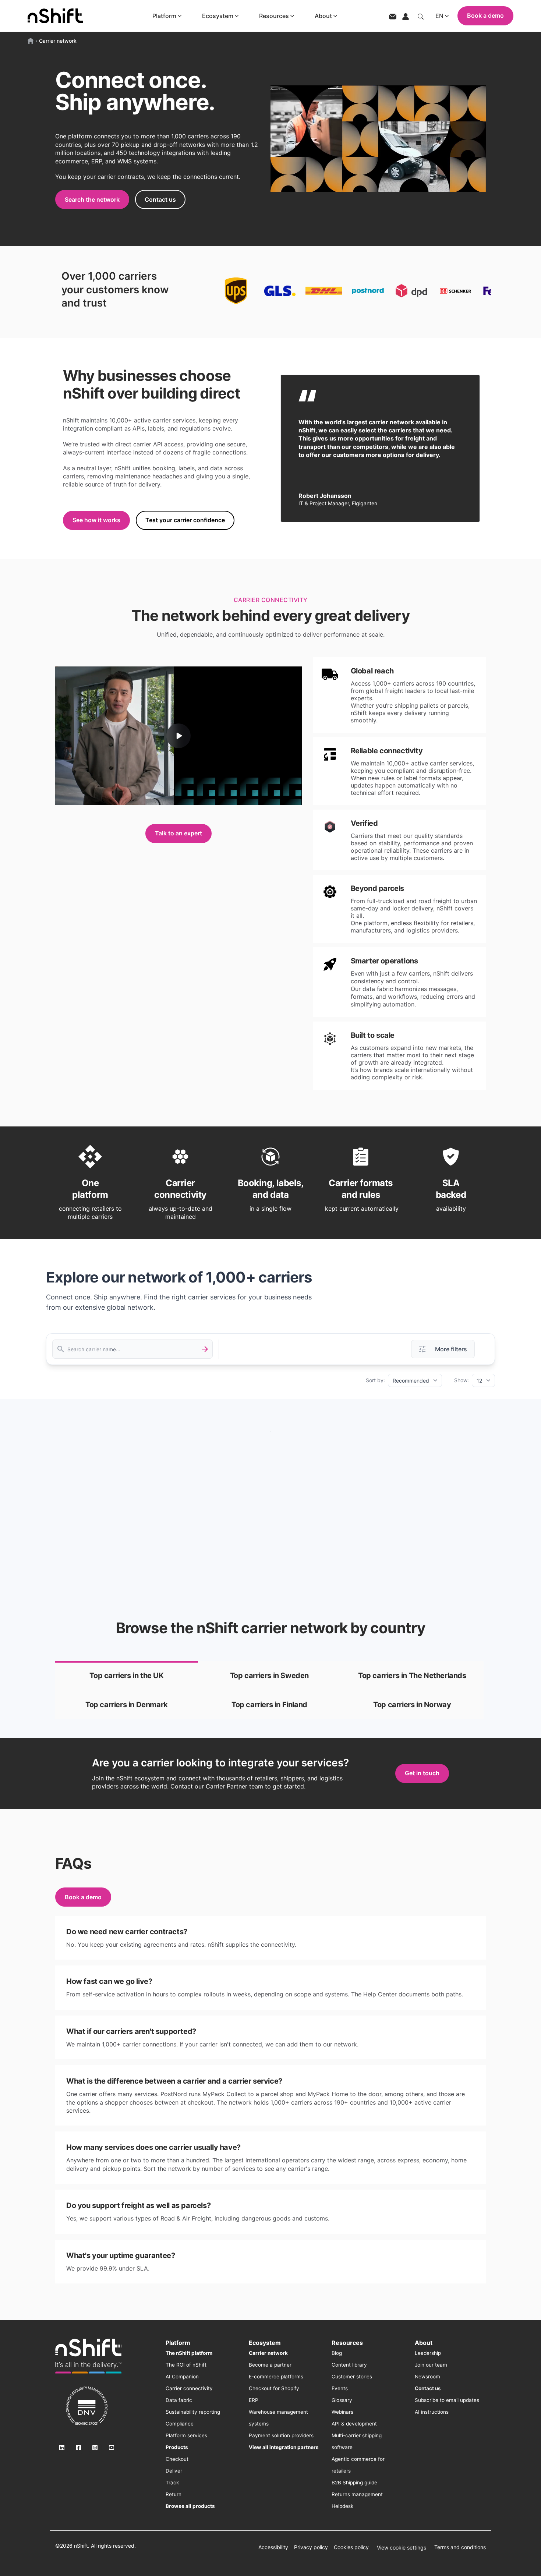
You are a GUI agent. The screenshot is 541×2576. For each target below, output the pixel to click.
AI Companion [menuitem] (182, 2377)
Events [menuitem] (340, 2388)
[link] (127, 1676)
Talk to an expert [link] (178, 833)
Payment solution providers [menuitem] (281, 2435)
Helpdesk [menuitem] (342, 2506)
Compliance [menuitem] (180, 2424)
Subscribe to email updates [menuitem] (447, 2400)
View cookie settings (402, 2547)
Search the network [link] (92, 199)
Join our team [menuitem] (431, 2365)
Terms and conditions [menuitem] (460, 2547)
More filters (451, 1349)
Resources (274, 16)
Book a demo (485, 15)
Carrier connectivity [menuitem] (189, 2388)
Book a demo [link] (83, 1897)
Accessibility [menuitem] (273, 2547)
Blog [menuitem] (337, 2353)
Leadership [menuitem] (428, 2353)
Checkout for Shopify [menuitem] (274, 2388)
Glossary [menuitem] (342, 2400)
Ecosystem (218, 16)
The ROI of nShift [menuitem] (186, 2365)
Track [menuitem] (172, 2483)
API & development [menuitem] (354, 2424)
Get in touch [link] (422, 1773)
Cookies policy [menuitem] (351, 2547)
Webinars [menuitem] (342, 2412)
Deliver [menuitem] (174, 2471)
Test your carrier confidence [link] (185, 520)
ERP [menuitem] (254, 2400)
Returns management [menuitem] (357, 2494)
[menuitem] (189, 2353)
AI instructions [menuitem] (432, 2412)
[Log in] (406, 16)
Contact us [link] (160, 199)
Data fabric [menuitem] (179, 2400)
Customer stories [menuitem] (352, 2377)
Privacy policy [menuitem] (311, 2547)
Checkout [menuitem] (177, 2459)
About (323, 16)
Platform (164, 16)
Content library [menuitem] (349, 2365)
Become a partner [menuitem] (270, 2365)
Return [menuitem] (174, 2494)
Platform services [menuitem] (186, 2435)
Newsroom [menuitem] (427, 2377)
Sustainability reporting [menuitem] (193, 2412)
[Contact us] (393, 16)
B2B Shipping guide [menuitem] (354, 2483)
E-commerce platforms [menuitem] (276, 2377)
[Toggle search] (421, 16)
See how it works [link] (96, 520)
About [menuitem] (424, 2343)
